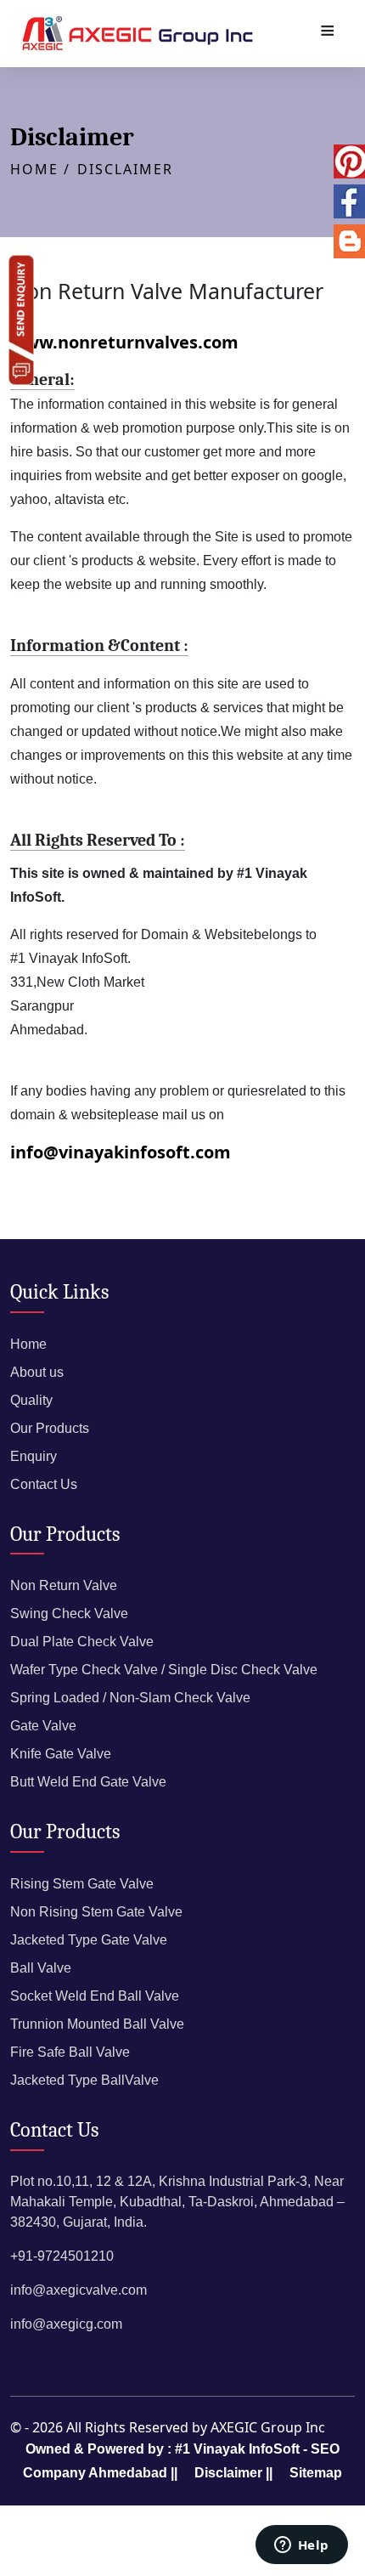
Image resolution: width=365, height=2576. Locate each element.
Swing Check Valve (69, 1614)
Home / (40, 169)
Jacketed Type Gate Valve (89, 1940)
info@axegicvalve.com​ (79, 2290)
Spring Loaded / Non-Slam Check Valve (130, 1698)
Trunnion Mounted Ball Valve (97, 2024)
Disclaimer (125, 169)
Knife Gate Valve (61, 1754)
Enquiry (34, 1456)
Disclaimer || (233, 2473)
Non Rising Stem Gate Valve (96, 1912)
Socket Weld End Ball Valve (95, 1996)
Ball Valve (41, 1968)
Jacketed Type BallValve (84, 2080)
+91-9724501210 (62, 2256)
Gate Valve (43, 1726)
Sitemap (316, 2473)
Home (28, 1344)
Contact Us (44, 1484)
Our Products (50, 1428)
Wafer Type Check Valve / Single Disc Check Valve (164, 1670)
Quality (31, 1400)
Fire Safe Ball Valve (70, 2052)
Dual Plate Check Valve (82, 1642)
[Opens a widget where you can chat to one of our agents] (301, 2546)
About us (37, 1372)
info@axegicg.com (66, 2324)
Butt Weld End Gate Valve (88, 1782)
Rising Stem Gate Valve (82, 1884)
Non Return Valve (64, 1585)
